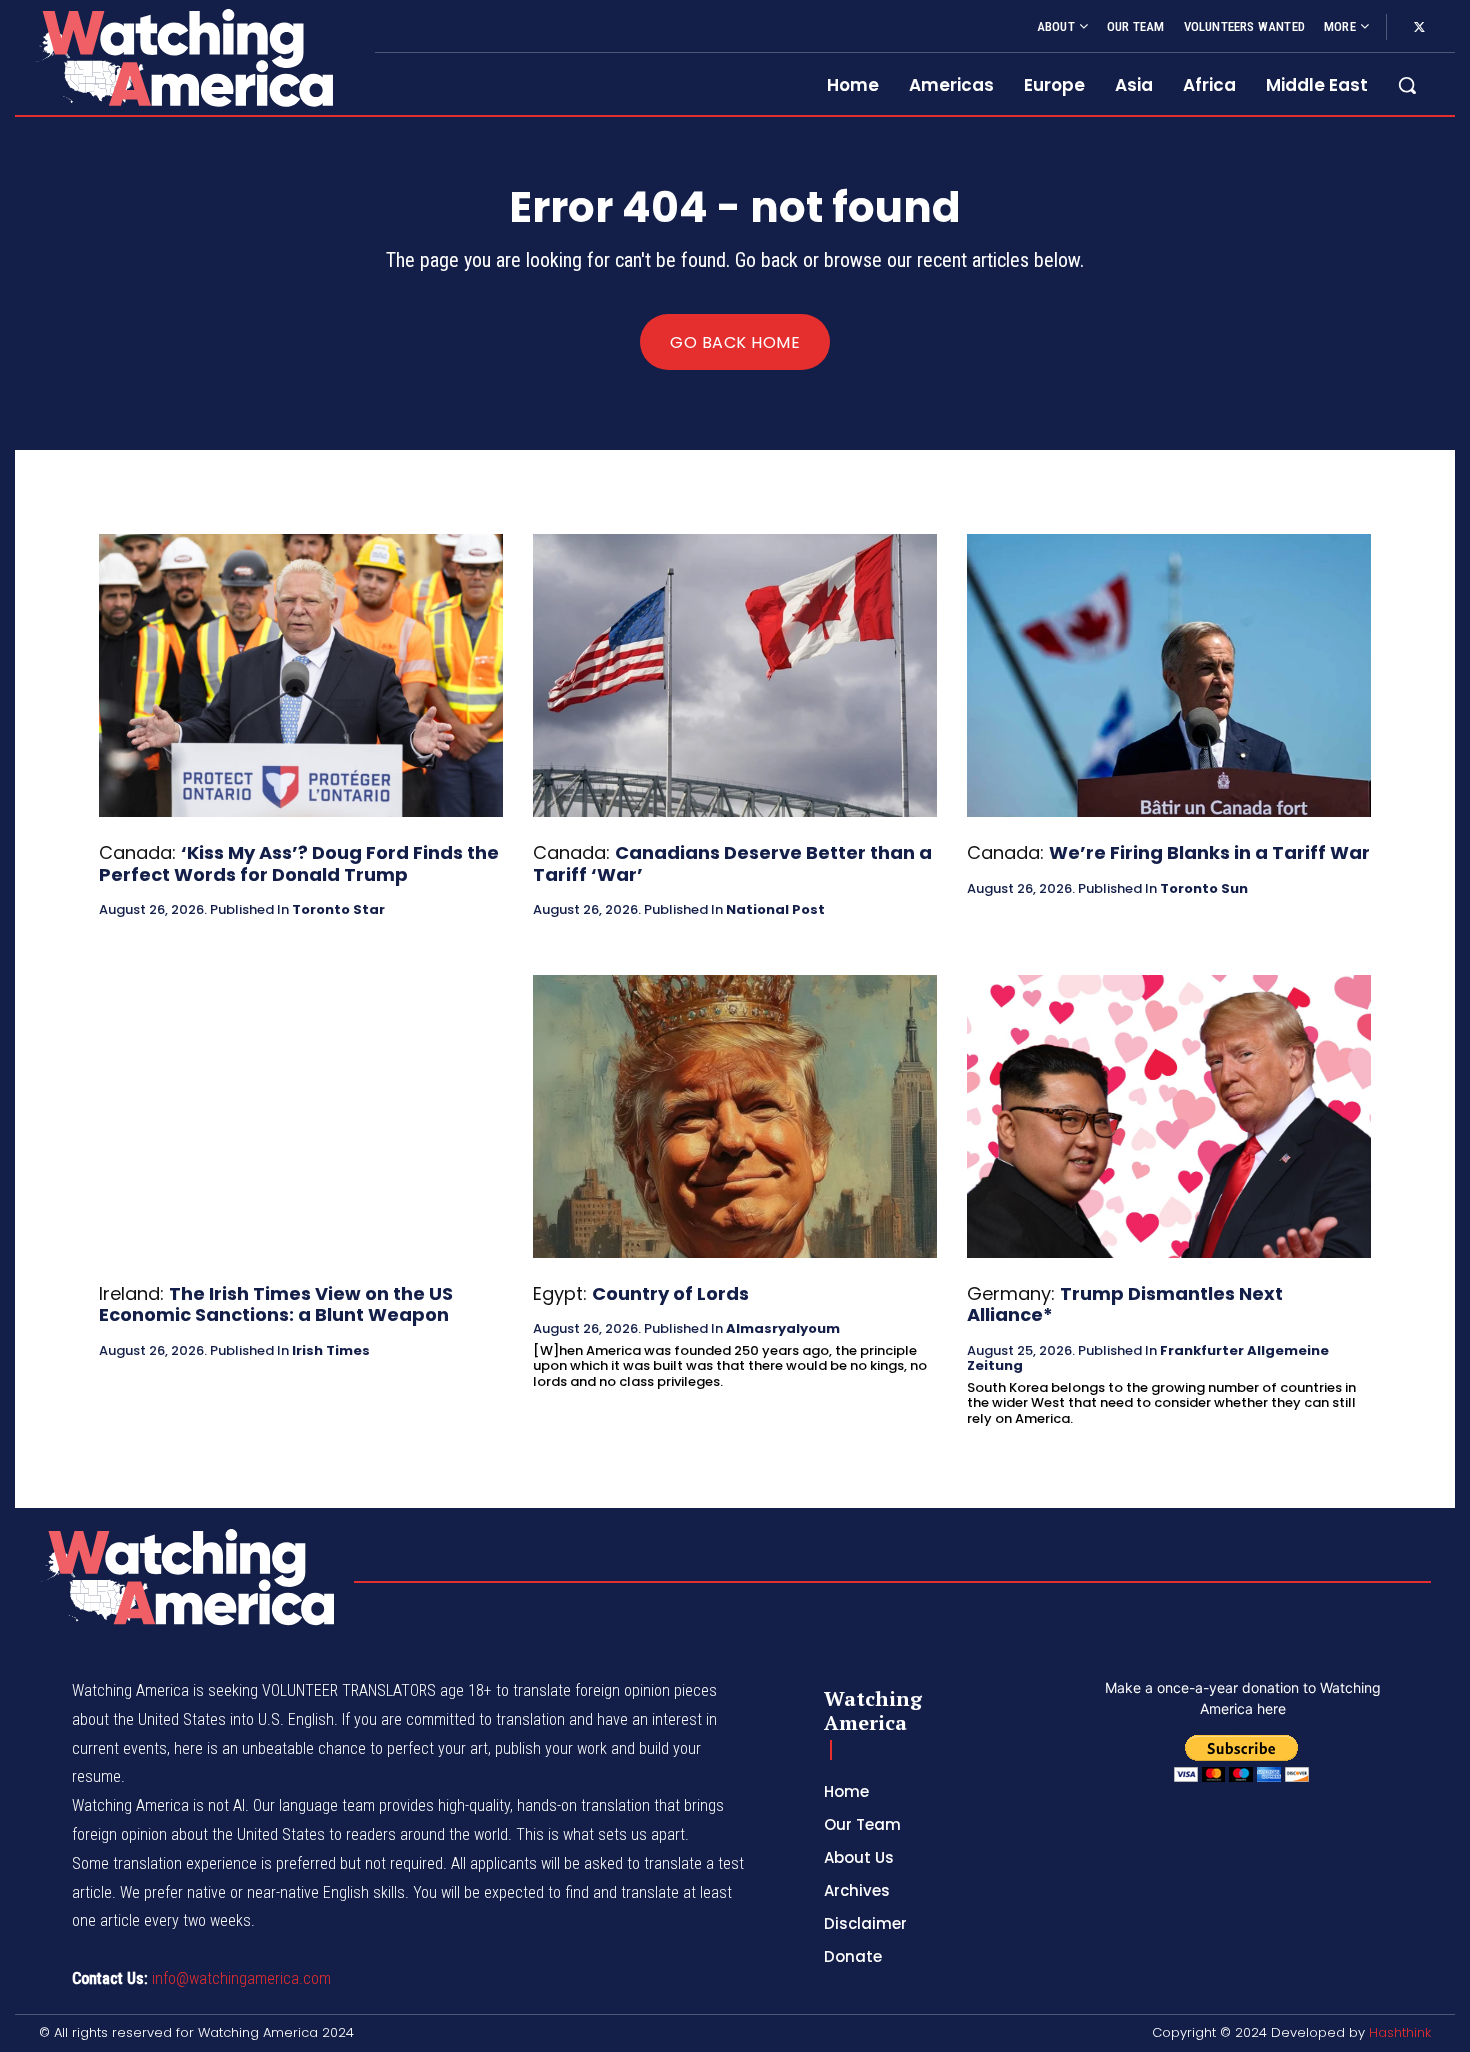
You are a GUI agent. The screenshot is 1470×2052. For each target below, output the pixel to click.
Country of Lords (670, 1293)
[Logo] (183, 57)
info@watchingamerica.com (241, 1978)
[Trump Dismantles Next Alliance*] (1169, 1116)
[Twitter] (1419, 28)
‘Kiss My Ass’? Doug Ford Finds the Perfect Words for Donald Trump (299, 863)
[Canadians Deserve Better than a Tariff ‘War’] (735, 675)
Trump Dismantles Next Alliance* (1125, 1304)
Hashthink (1400, 2032)
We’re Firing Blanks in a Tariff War (1209, 852)
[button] (1407, 85)
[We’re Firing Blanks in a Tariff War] (1169, 675)
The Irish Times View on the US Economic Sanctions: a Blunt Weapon (276, 1304)
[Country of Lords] (735, 1116)
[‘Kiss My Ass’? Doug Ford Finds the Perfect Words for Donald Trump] (301, 675)
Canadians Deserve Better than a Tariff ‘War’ (732, 863)
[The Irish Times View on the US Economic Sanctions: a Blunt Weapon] (301, 1116)
